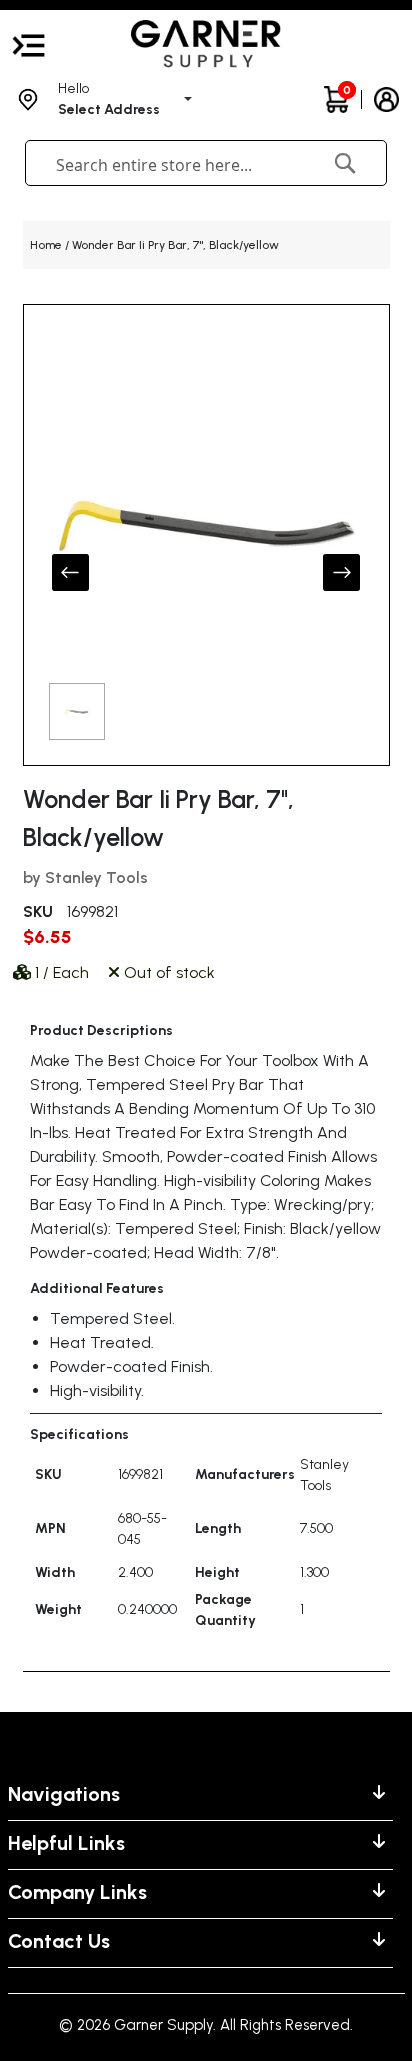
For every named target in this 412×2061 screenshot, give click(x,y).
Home (46, 245)
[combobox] (174, 165)
